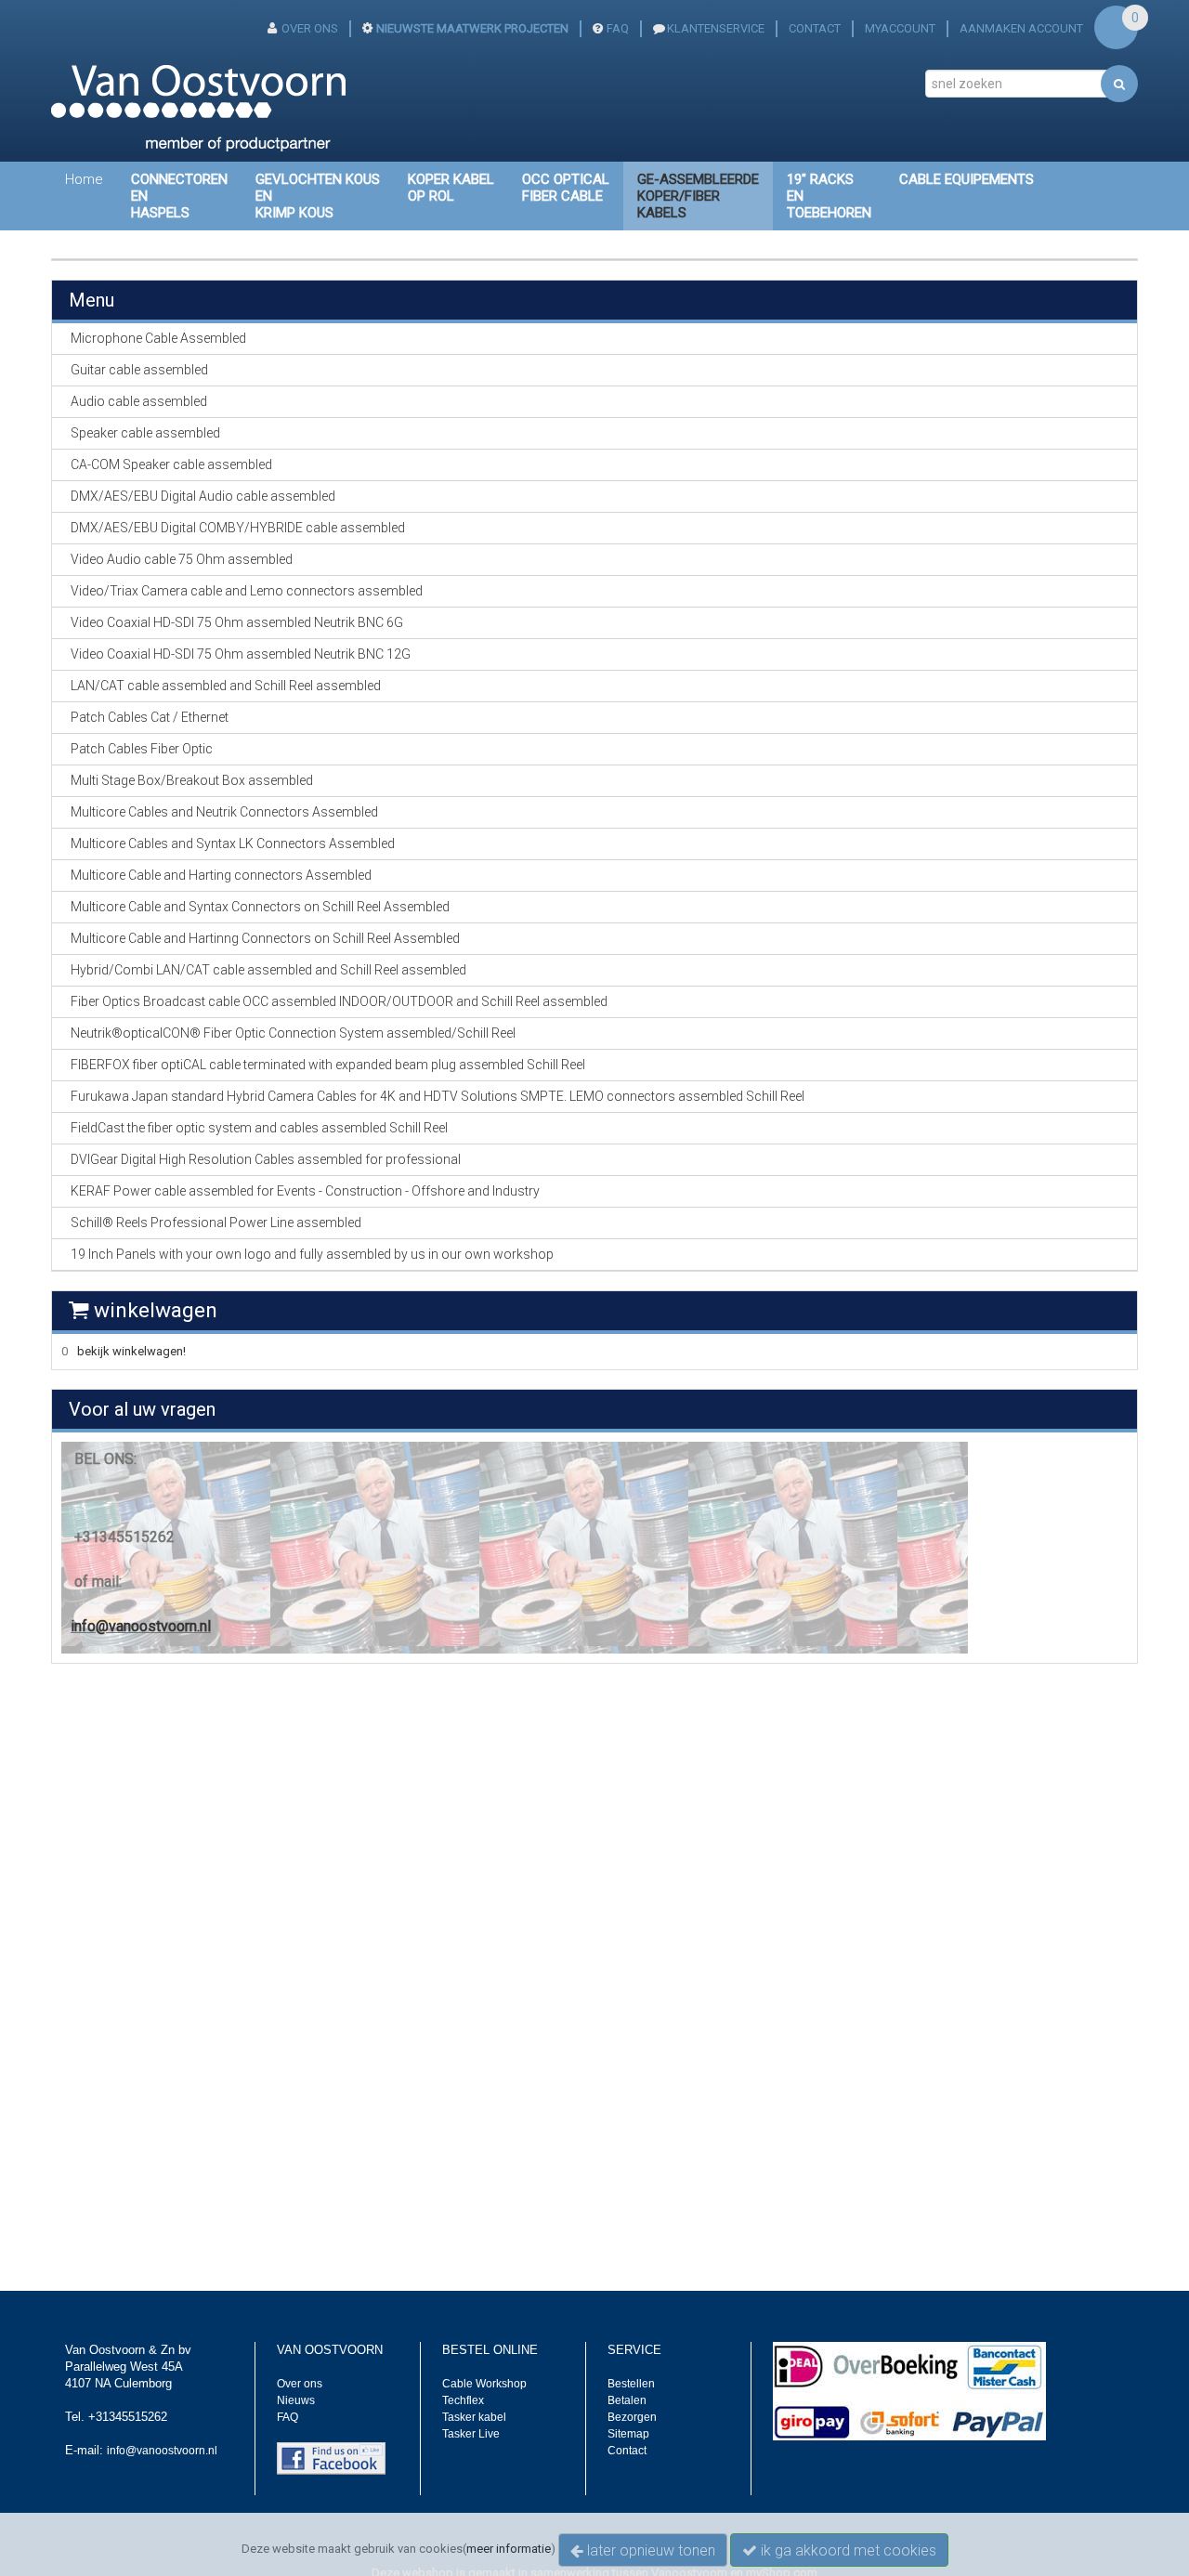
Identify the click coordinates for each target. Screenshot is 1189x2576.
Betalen (627, 2400)
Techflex (463, 2400)
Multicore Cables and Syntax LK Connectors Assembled (233, 843)
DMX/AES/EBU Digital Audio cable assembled (203, 496)
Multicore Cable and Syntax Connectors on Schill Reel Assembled (260, 907)
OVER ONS (310, 28)
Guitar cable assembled (139, 370)
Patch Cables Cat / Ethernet (150, 717)
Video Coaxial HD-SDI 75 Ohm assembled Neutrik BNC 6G (237, 622)
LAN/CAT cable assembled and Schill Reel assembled (226, 686)
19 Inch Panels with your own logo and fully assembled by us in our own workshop (312, 1254)
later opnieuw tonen (649, 2550)
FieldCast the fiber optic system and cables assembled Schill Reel (259, 1128)
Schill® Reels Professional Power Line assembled (216, 1223)
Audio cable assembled (139, 401)
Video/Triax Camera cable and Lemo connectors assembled (247, 591)
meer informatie (509, 2549)
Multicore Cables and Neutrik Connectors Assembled (224, 812)
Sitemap (628, 2434)
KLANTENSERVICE (716, 28)
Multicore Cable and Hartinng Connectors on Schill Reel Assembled (265, 938)
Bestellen (631, 2384)
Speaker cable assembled (145, 433)
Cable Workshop (484, 2384)
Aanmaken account (1021, 28)
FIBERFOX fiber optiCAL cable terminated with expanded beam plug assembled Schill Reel (328, 1065)
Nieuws (296, 2400)
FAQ (618, 28)
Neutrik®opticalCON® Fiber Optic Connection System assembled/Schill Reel (293, 1033)
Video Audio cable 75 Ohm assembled (182, 559)
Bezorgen (632, 2417)
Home (84, 179)
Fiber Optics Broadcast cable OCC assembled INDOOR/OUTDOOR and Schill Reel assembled (339, 1001)
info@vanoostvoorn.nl (141, 1626)
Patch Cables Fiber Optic (142, 749)
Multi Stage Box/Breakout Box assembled (192, 780)
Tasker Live (471, 2434)
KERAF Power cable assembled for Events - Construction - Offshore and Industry (305, 1191)
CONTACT (815, 28)
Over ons (300, 2384)
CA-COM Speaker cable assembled (171, 464)
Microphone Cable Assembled (158, 338)
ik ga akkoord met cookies (847, 2550)
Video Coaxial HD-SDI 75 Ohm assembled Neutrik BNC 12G (241, 654)
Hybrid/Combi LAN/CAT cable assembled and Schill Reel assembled (268, 970)
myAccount (900, 28)
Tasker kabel (474, 2417)
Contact (627, 2451)
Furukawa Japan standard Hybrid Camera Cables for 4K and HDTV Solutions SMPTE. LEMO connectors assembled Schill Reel (438, 1096)
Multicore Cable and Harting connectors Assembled (221, 875)
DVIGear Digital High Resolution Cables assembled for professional (266, 1159)
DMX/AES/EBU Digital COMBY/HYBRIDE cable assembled (238, 528)
